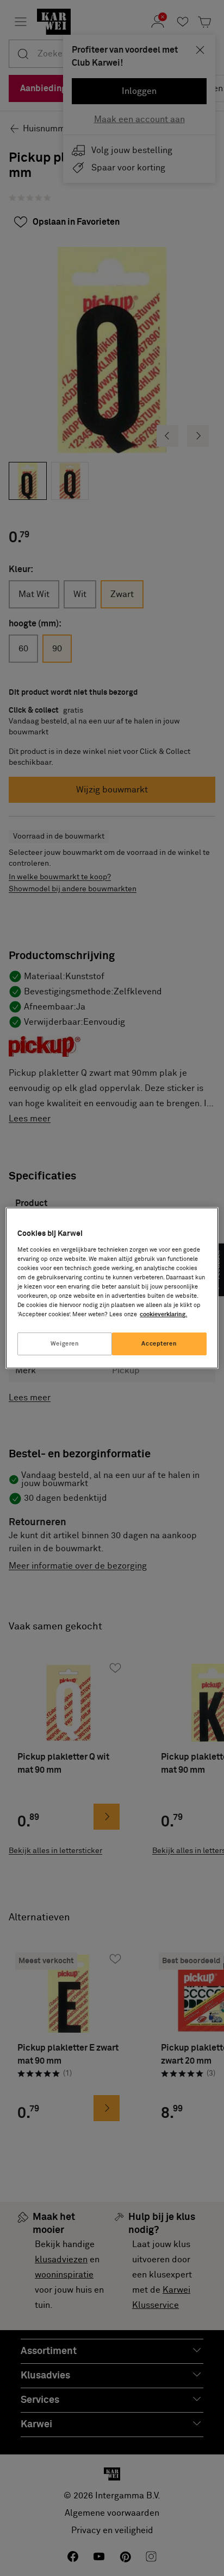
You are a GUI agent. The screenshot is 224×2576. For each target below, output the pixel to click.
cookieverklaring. (163, 1314)
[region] (112, 1288)
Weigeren (65, 1344)
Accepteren (159, 1344)
